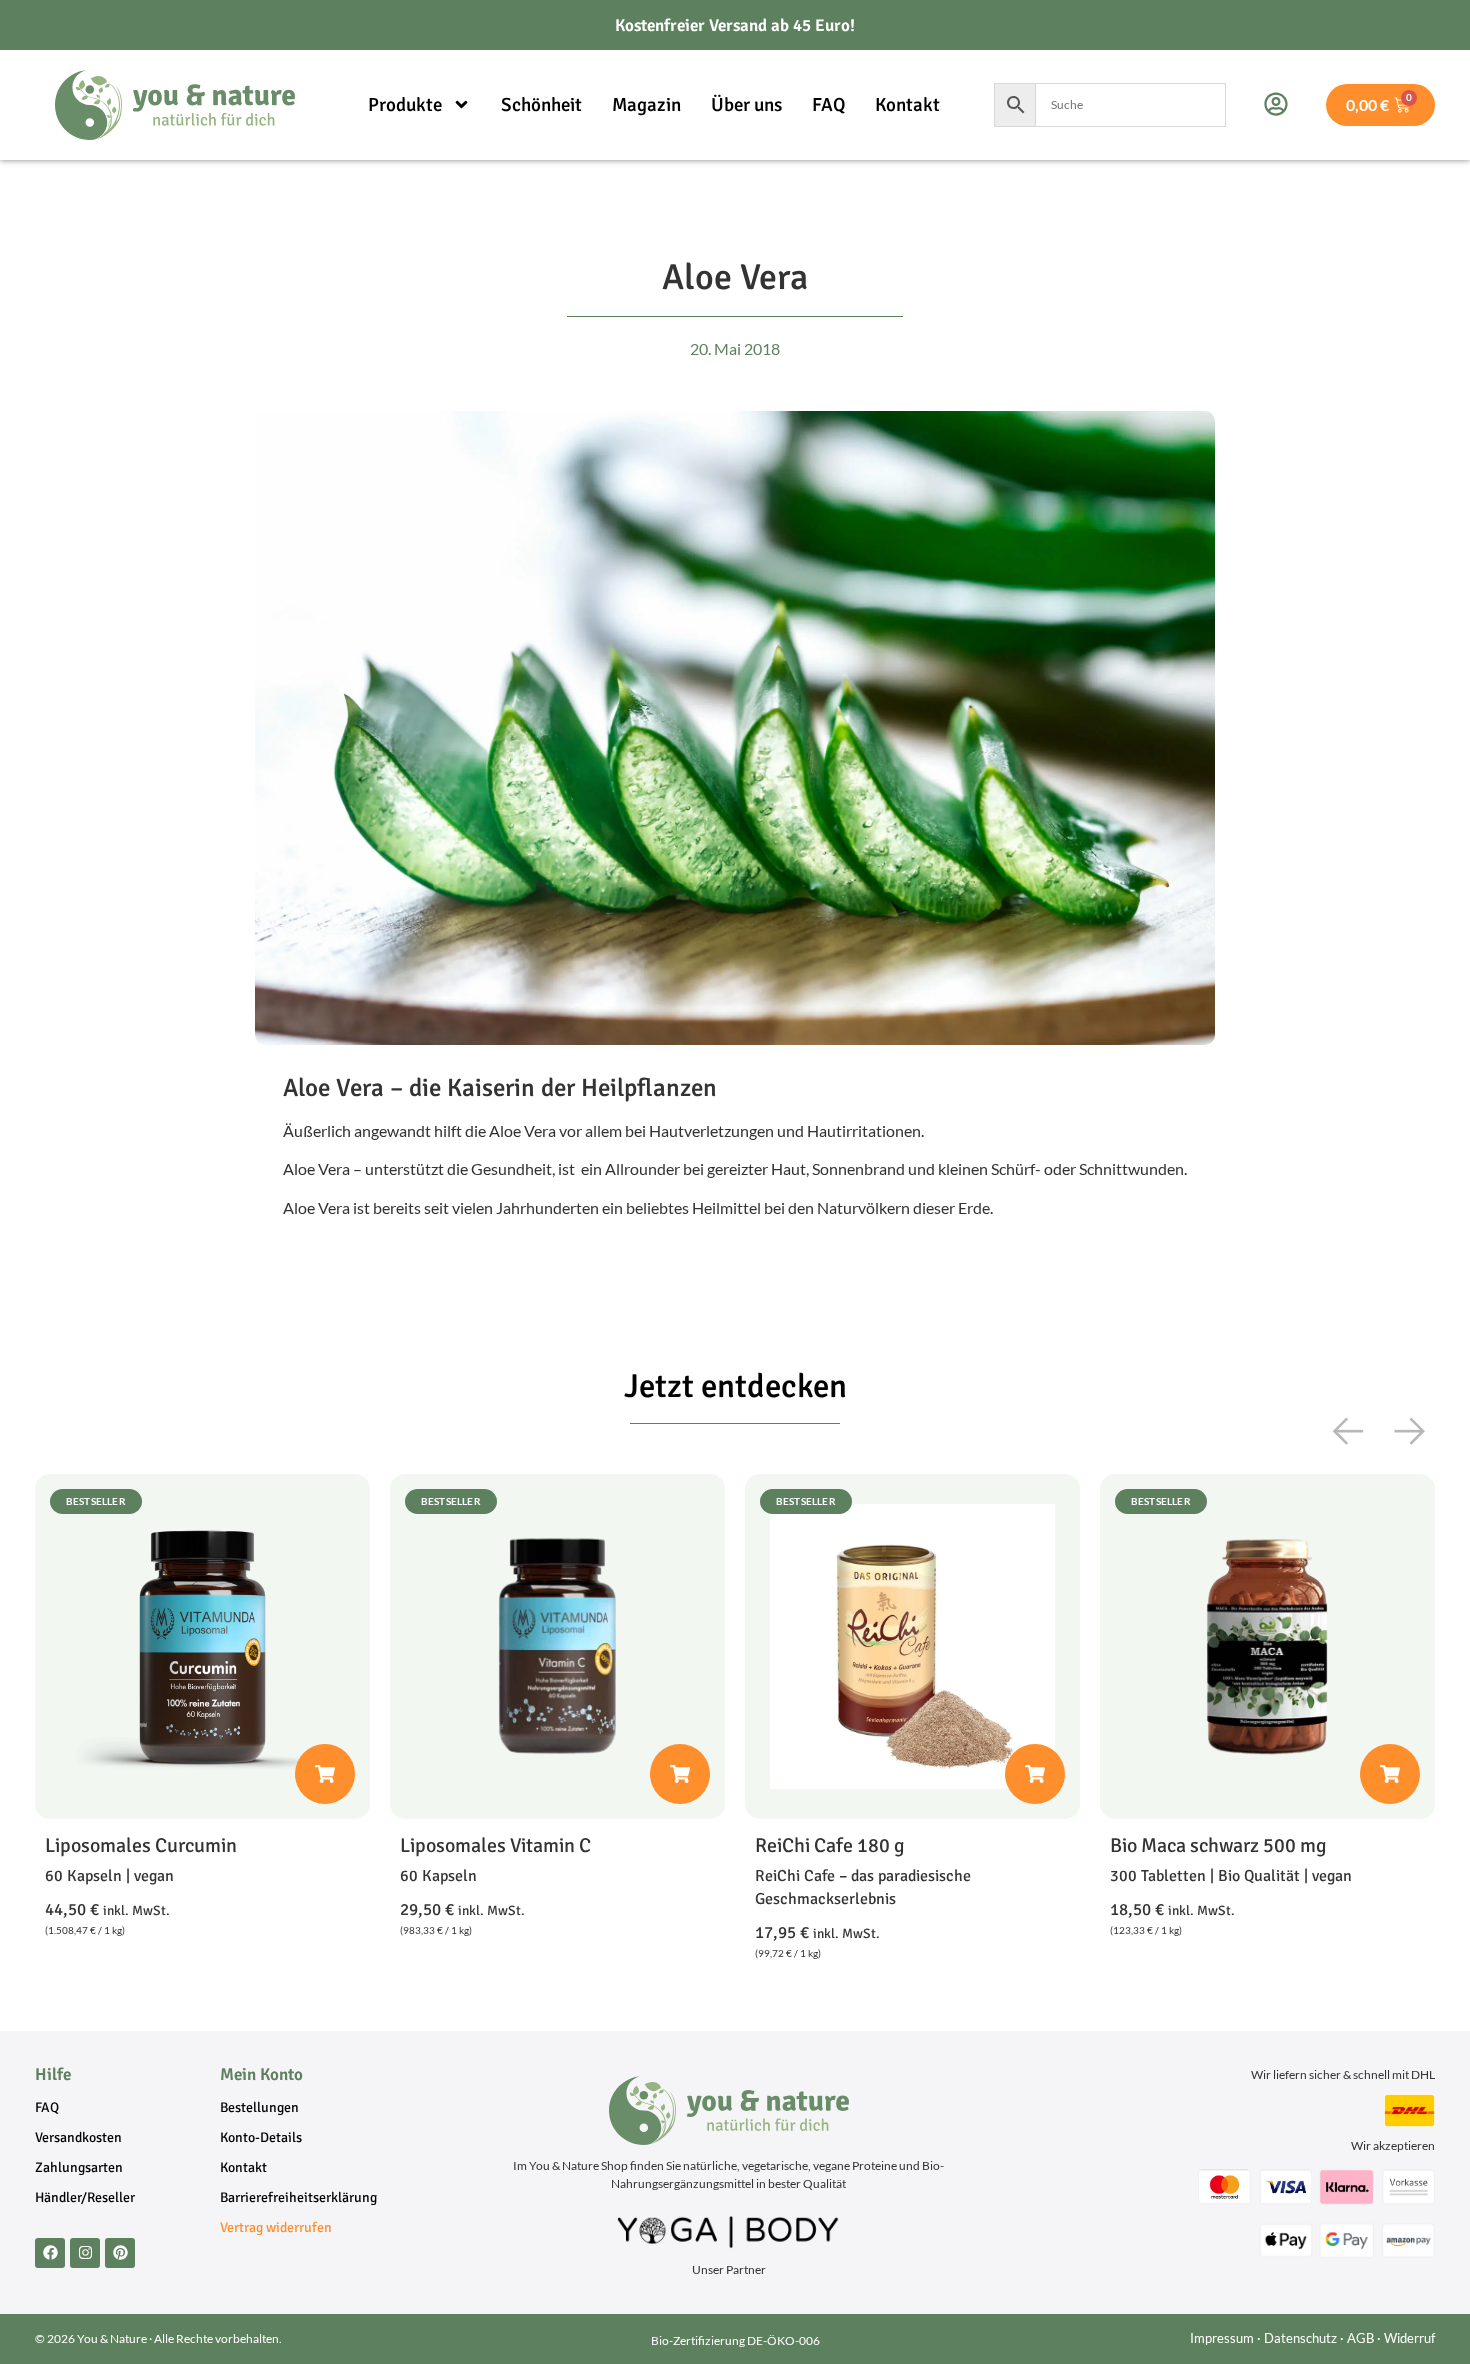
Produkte (405, 105)
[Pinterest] (120, 2253)
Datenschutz (1300, 2338)
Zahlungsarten (79, 2167)
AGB (1360, 2338)
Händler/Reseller (85, 2197)
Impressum (1222, 2338)
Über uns (746, 105)
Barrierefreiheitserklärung (298, 2197)
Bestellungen (259, 2107)
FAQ (828, 105)
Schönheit (541, 105)
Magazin (646, 105)
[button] (1349, 1431)
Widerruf (1409, 2338)
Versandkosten (78, 2137)
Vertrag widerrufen (276, 2227)
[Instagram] (85, 2253)
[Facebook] (50, 2253)
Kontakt (907, 105)
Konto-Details (261, 2137)
